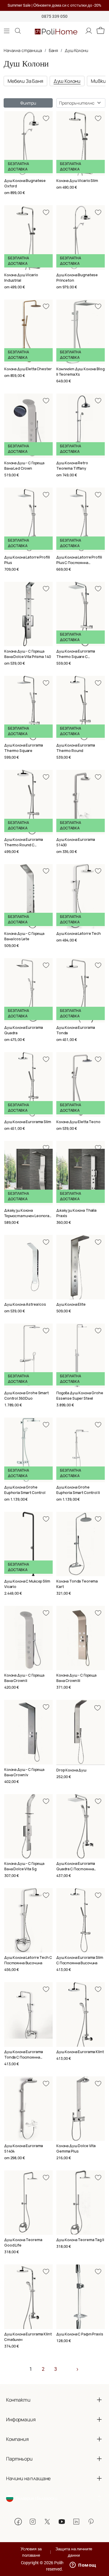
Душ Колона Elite (71, 1304)
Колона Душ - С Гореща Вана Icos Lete (24, 936)
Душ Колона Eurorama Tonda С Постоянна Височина (24, 2057)
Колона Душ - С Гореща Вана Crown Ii (24, 1678)
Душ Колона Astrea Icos (25, 1304)
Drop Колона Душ (71, 1770)
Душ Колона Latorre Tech (79, 933)
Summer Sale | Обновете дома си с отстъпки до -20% (54, 5)
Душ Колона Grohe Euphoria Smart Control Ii (78, 1490)
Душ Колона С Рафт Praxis (80, 2334)
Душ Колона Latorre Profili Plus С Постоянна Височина (79, 563)
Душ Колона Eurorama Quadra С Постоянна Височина (76, 1869)
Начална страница (23, 50)
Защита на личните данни (74, 2552)
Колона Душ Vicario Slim (77, 181)
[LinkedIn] (76, 2522)
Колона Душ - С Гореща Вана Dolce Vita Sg (24, 1866)
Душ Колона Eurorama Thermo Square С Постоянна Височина (76, 657)
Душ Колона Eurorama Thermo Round (76, 748)
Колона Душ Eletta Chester (28, 369)
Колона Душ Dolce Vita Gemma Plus (76, 2148)
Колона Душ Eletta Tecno (78, 1122)
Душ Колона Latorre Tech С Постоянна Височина (28, 1960)
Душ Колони (76, 50)
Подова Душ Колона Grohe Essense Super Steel (80, 1396)
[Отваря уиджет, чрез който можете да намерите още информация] (83, 2565)
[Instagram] (33, 2522)
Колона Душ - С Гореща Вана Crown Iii (76, 1678)
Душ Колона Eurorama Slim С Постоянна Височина (80, 1960)
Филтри (28, 103)
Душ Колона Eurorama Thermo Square (24, 748)
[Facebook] (18, 2522)
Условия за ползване (31, 2552)
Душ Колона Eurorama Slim (28, 1122)
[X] (47, 2522)
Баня (53, 50)
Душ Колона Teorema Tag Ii (80, 2240)
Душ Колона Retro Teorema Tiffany (72, 466)
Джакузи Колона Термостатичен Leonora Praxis (27, 1216)
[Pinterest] (91, 2522)
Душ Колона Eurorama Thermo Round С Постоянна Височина (24, 845)
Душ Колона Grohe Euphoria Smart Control (25, 1490)
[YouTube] (62, 2522)
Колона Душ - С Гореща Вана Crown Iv (24, 1772)
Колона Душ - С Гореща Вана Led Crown (24, 466)
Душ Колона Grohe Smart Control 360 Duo (26, 1396)
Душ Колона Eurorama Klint (80, 2052)
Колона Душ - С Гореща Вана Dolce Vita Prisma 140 (27, 654)
